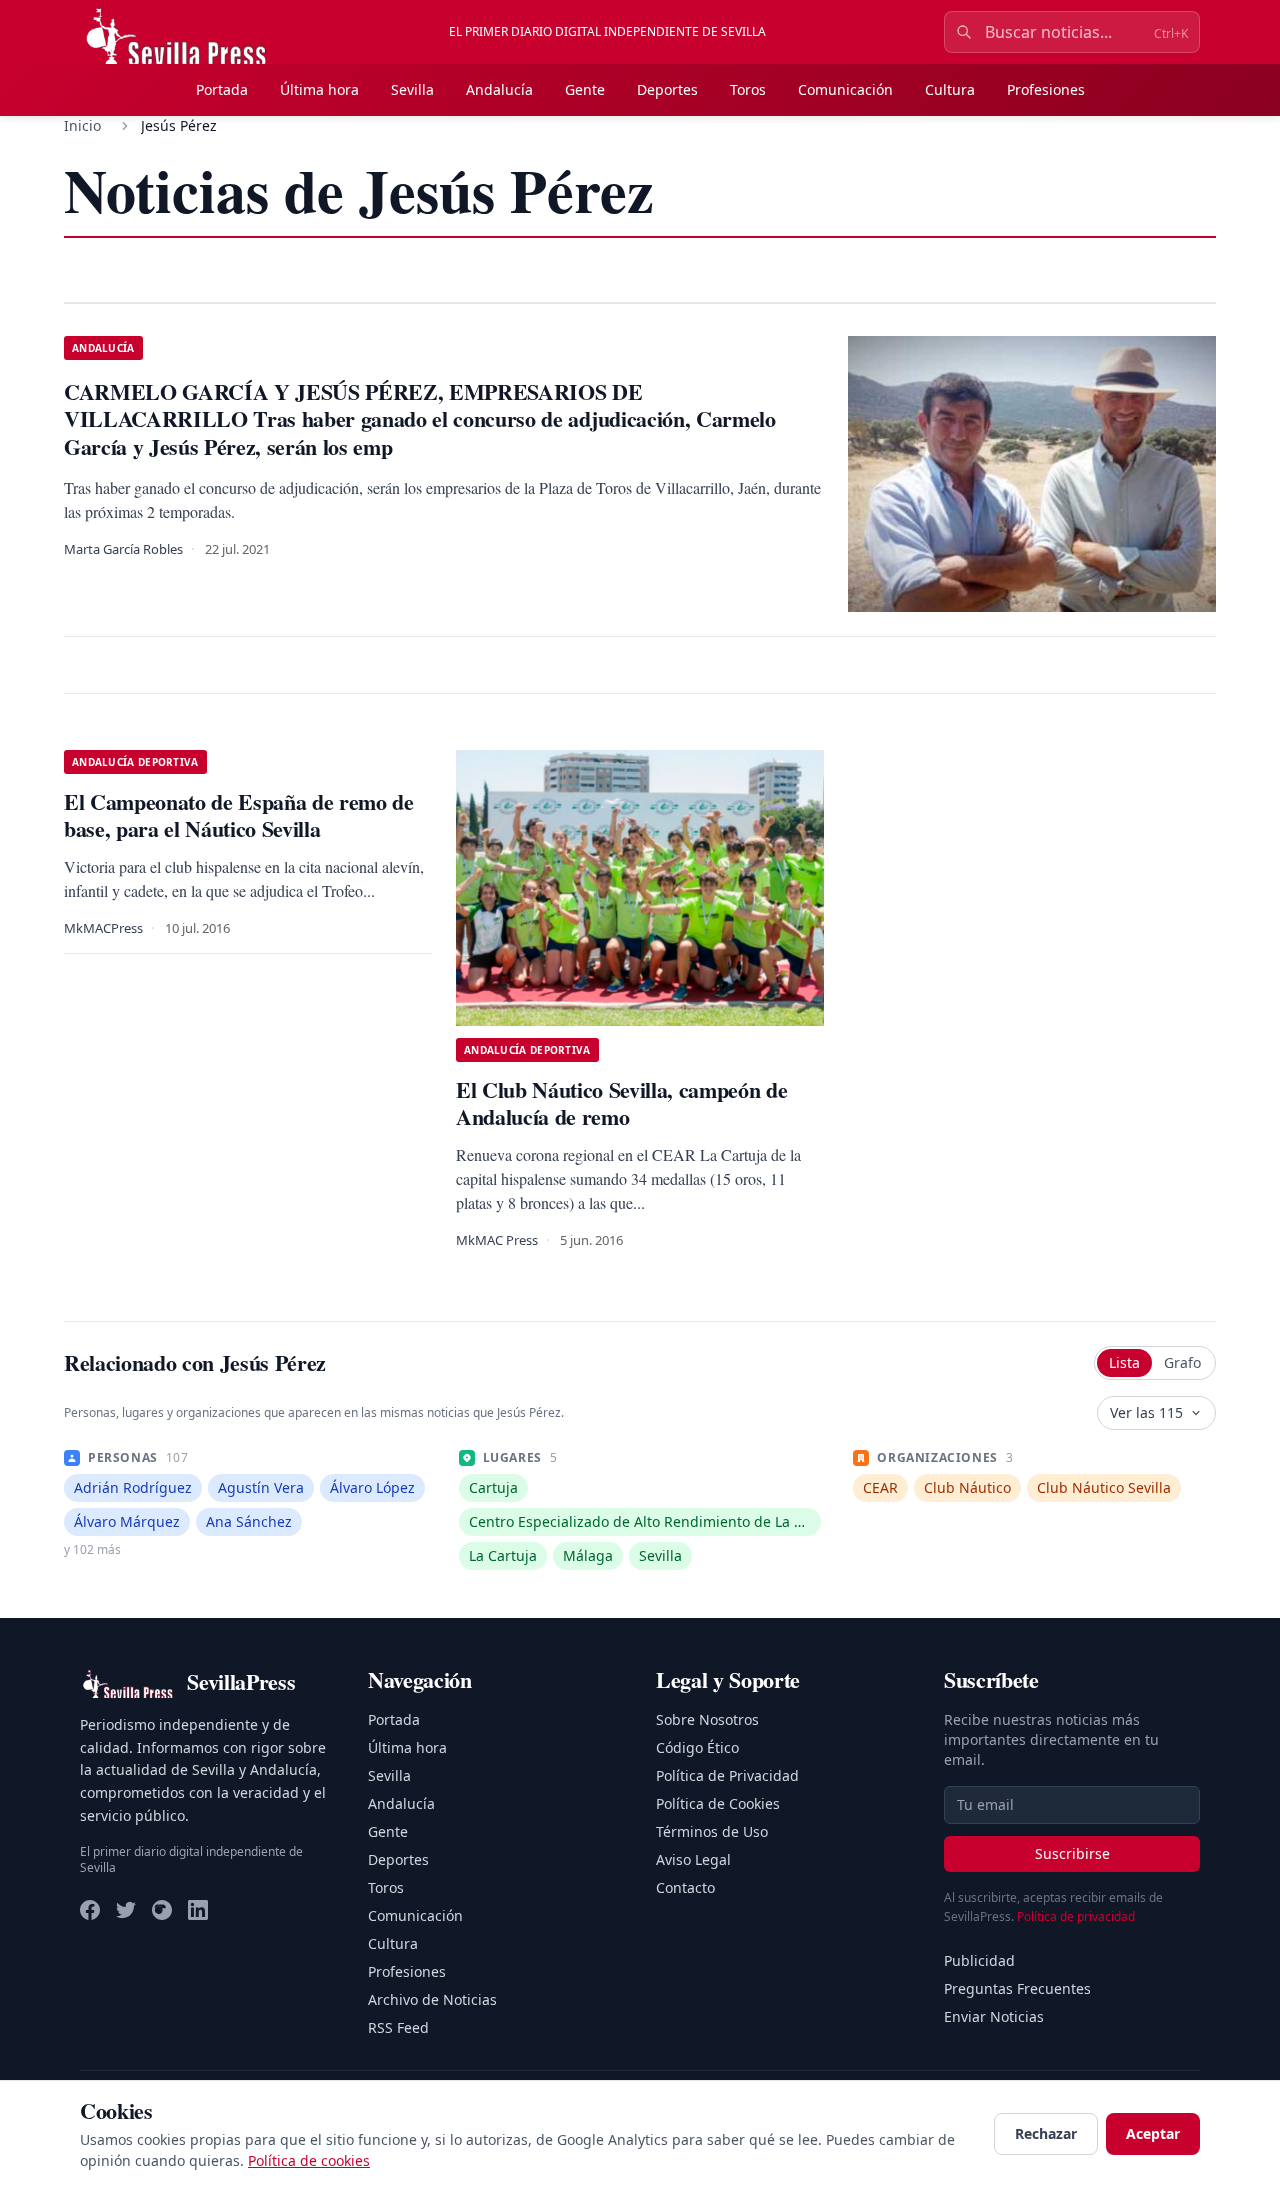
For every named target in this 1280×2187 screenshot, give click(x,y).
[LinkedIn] (198, 1910)
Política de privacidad (1076, 1916)
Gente (585, 89)
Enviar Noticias (994, 2016)
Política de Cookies (718, 1803)
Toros (748, 89)
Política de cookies (309, 2160)
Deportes (667, 89)
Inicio (82, 125)
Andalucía (499, 89)
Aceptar (1153, 2133)
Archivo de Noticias (432, 1999)
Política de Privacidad (727, 1775)
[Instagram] (162, 1910)
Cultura (950, 89)
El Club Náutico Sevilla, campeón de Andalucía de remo (621, 1103)
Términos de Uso (712, 1831)
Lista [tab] (1124, 1362)
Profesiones (1046, 89)
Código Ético (697, 1747)
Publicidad (979, 1960)
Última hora (319, 89)
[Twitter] (126, 1910)
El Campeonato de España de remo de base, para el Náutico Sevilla (239, 815)
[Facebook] (90, 1910)
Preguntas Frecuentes (1017, 1988)
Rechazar (1046, 2133)
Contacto (685, 1887)
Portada (222, 89)
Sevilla (412, 89)
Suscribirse (1072, 1853)
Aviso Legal (693, 1859)
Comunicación (845, 89)
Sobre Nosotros (707, 1719)
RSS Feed (398, 2027)
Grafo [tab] (1182, 1362)
